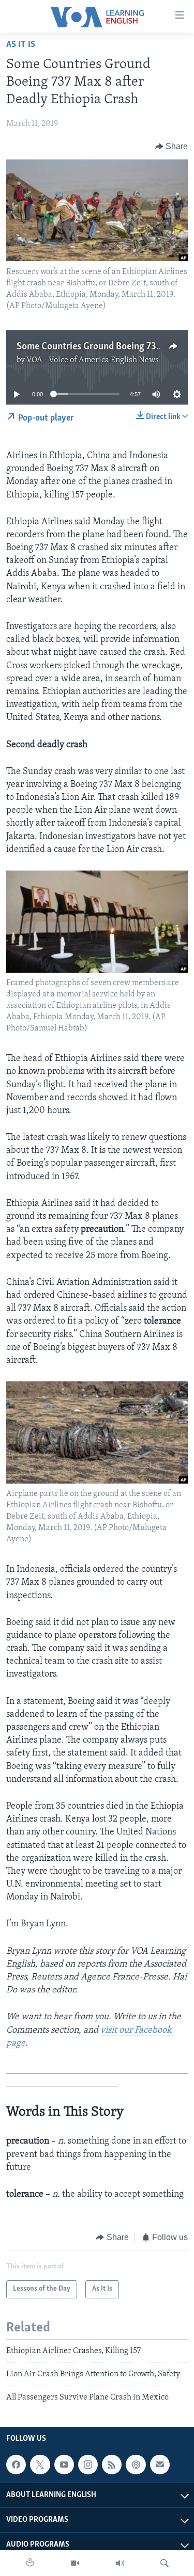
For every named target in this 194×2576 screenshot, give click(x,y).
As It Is (21, 45)
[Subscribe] (160, 2465)
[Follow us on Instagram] (88, 2465)
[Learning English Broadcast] (120, 2563)
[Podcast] (136, 2465)
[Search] (165, 2563)
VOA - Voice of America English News (93, 360)
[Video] (75, 2563)
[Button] (172, 147)
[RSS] (112, 2465)
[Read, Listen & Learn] (30, 2563)
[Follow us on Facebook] (16, 2465)
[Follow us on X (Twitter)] (40, 2465)
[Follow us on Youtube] (64, 2465)
